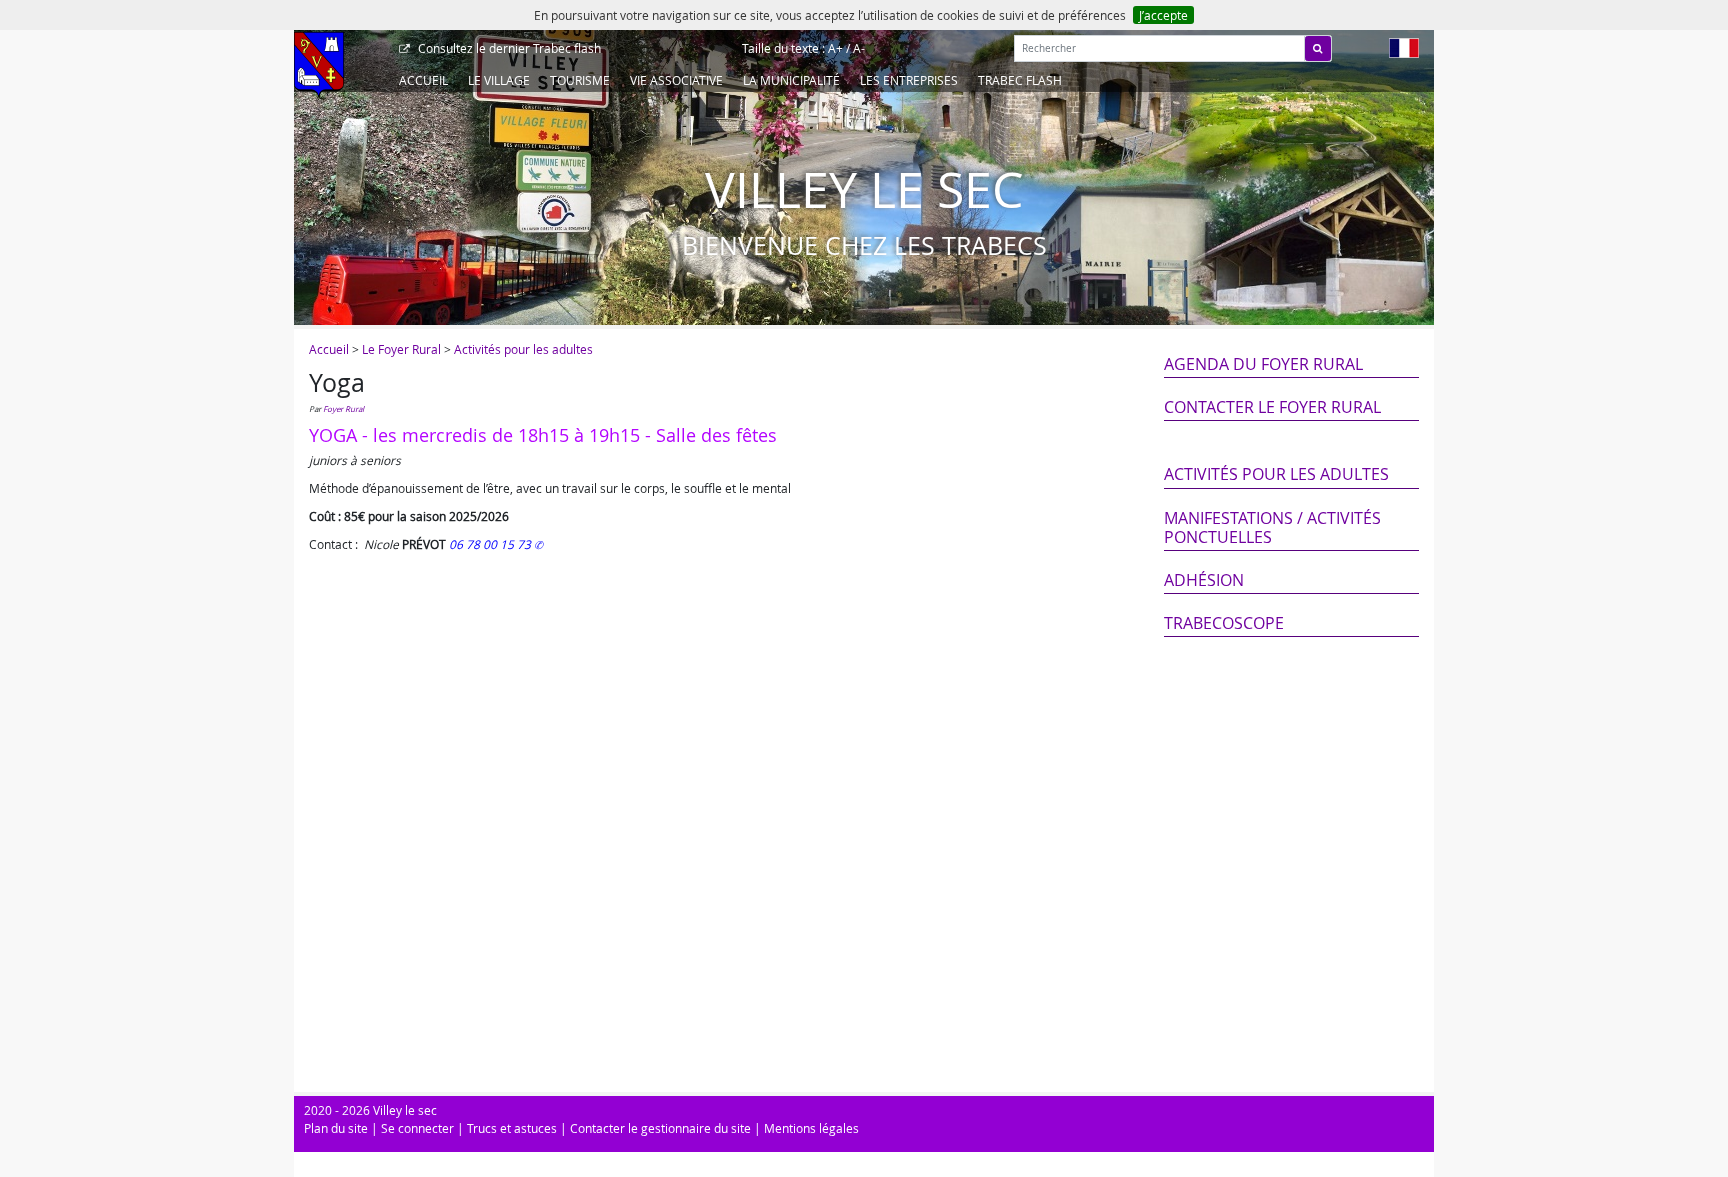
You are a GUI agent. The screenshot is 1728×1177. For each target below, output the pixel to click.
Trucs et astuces (512, 1128)
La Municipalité (791, 80)
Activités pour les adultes (523, 349)
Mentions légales (811, 1128)
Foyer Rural (343, 409)
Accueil (423, 80)
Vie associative (676, 80)
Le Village (499, 80)
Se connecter (417, 1128)
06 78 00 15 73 (491, 544)
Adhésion (1204, 580)
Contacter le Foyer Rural (1272, 407)
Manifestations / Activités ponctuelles (1272, 527)
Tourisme (580, 80)
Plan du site (336, 1128)
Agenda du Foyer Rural (1263, 364)
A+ (835, 48)
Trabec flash (509, 48)
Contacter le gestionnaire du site (660, 1128)
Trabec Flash (1020, 80)
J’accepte (1163, 15)
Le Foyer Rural (401, 349)
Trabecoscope (1224, 623)
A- (859, 48)
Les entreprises (909, 80)
